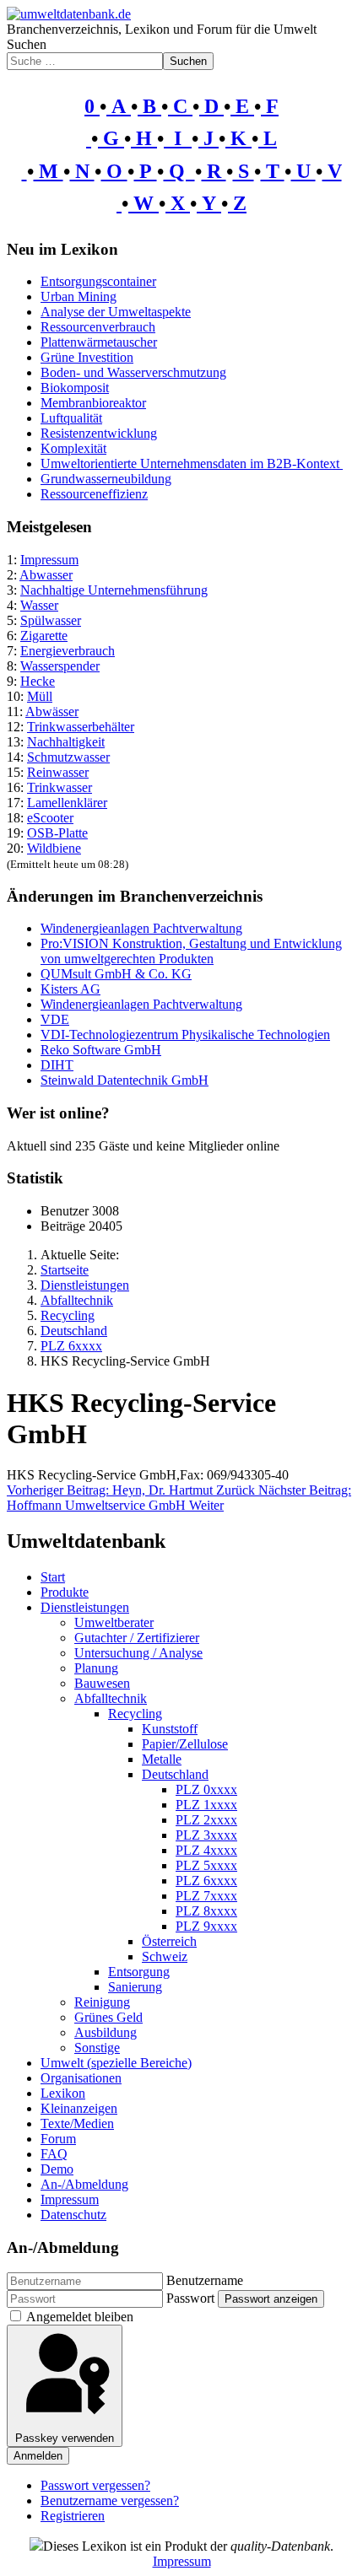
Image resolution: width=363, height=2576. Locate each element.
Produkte (65, 1592)
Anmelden (38, 2456)
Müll (40, 696)
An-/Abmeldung (84, 2184)
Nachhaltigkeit (66, 742)
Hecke (38, 681)
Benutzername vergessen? (110, 2501)
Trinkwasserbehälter (81, 727)
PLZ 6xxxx (206, 1881)
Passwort (190, 2298)
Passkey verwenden (65, 2438)
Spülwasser (51, 620)
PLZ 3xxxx (206, 1835)
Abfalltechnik (111, 1698)
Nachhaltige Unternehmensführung (114, 590)
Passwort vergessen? (95, 2485)
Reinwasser (58, 772)
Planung (96, 1668)
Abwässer (52, 711)
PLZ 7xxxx (206, 1896)
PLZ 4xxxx (206, 1850)
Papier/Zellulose (185, 1744)
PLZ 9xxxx (206, 1926)
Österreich (169, 1941)
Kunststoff (170, 1729)
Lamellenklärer (67, 803)
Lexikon (63, 2093)
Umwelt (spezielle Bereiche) (116, 2063)
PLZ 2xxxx (206, 1820)
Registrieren (73, 2516)
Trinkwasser (60, 787)
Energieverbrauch (68, 651)
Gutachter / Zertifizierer (137, 1638)
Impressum (49, 560)
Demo (57, 2169)
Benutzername (205, 2280)
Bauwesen (102, 1683)
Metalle (162, 1759)
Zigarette (44, 636)
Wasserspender (60, 666)
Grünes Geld (108, 2017)
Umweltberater (114, 1622)
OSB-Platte (57, 833)
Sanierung (135, 1987)
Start (53, 1577)
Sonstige (97, 2048)
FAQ (54, 2154)
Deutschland (175, 1774)
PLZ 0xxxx (206, 1789)
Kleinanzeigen (79, 2108)
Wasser (39, 605)
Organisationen (81, 2078)
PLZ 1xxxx (206, 1805)
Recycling (135, 1714)
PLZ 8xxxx (206, 1911)
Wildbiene (54, 848)
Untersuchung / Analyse (138, 1653)
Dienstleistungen (85, 1607)
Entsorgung (139, 1972)
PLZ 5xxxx (206, 1865)
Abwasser (46, 575)
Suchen (27, 44)
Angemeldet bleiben (80, 2317)
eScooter (50, 818)
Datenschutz (73, 2215)
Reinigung (102, 2002)
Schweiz (165, 1956)
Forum (58, 2139)
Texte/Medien (77, 2123)
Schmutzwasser (68, 757)
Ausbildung (106, 2032)
